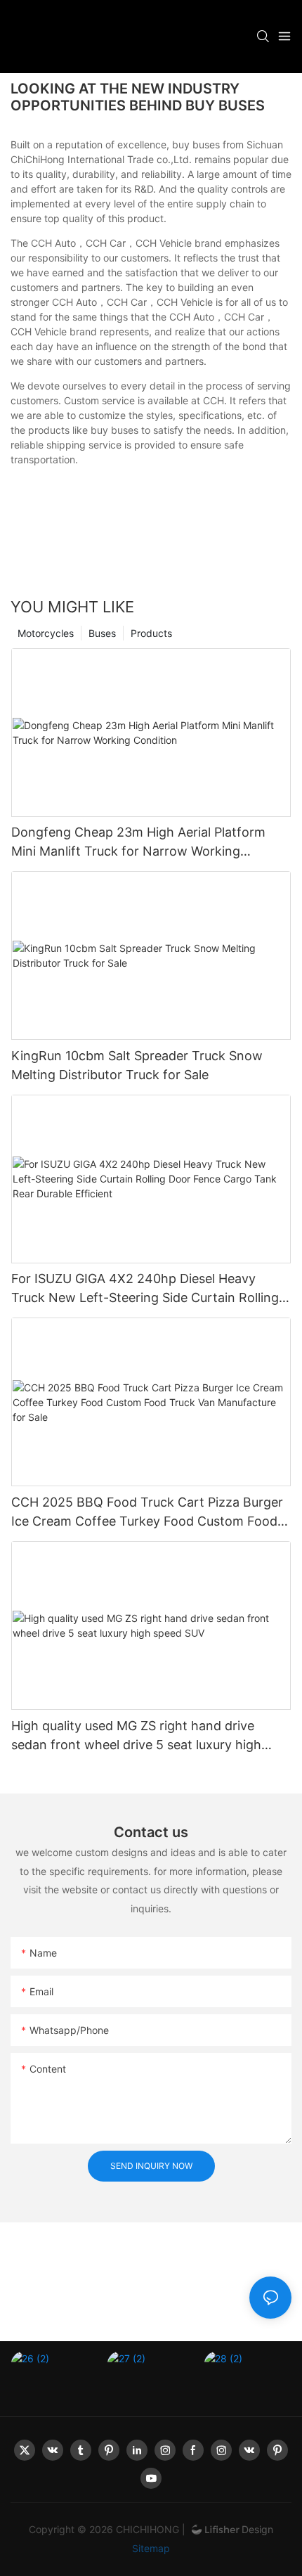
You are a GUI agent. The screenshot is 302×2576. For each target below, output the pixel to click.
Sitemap (151, 2548)
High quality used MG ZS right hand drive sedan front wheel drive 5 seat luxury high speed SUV (136, 1736)
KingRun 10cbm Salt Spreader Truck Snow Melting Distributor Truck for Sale (137, 1065)
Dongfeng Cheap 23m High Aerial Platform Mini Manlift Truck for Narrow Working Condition (138, 843)
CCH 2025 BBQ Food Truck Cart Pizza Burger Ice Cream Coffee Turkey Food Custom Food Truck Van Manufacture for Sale (147, 1513)
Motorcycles (46, 633)
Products (151, 633)
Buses (102, 633)
